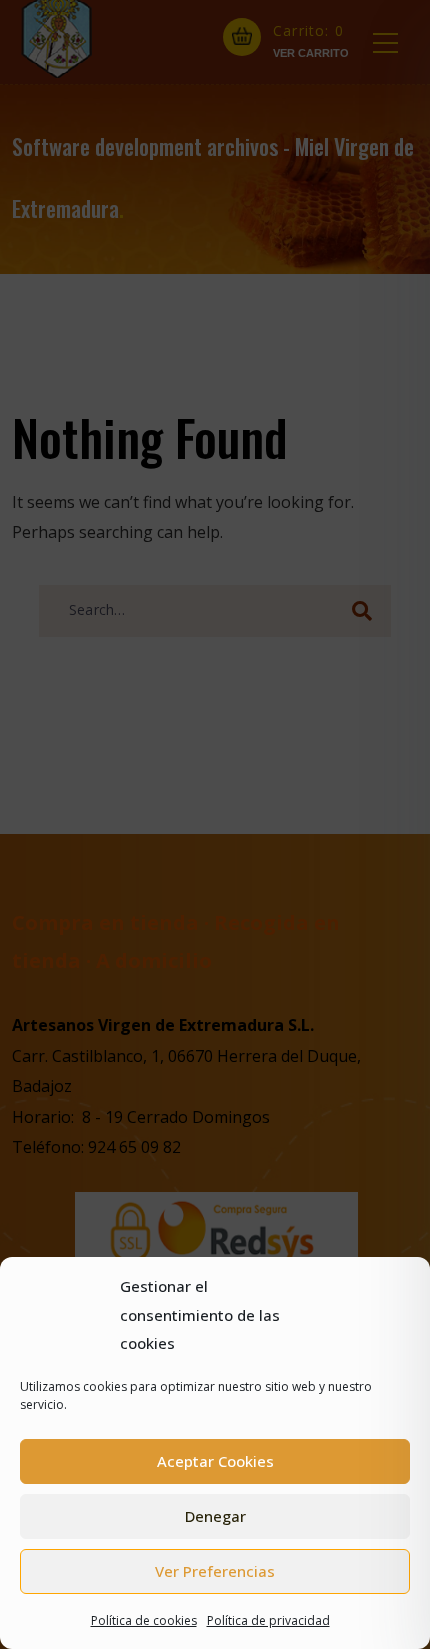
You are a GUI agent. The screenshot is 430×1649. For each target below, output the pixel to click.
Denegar (215, 1516)
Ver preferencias (215, 1571)
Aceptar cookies (215, 1461)
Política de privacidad (268, 1620)
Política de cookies (144, 1620)
